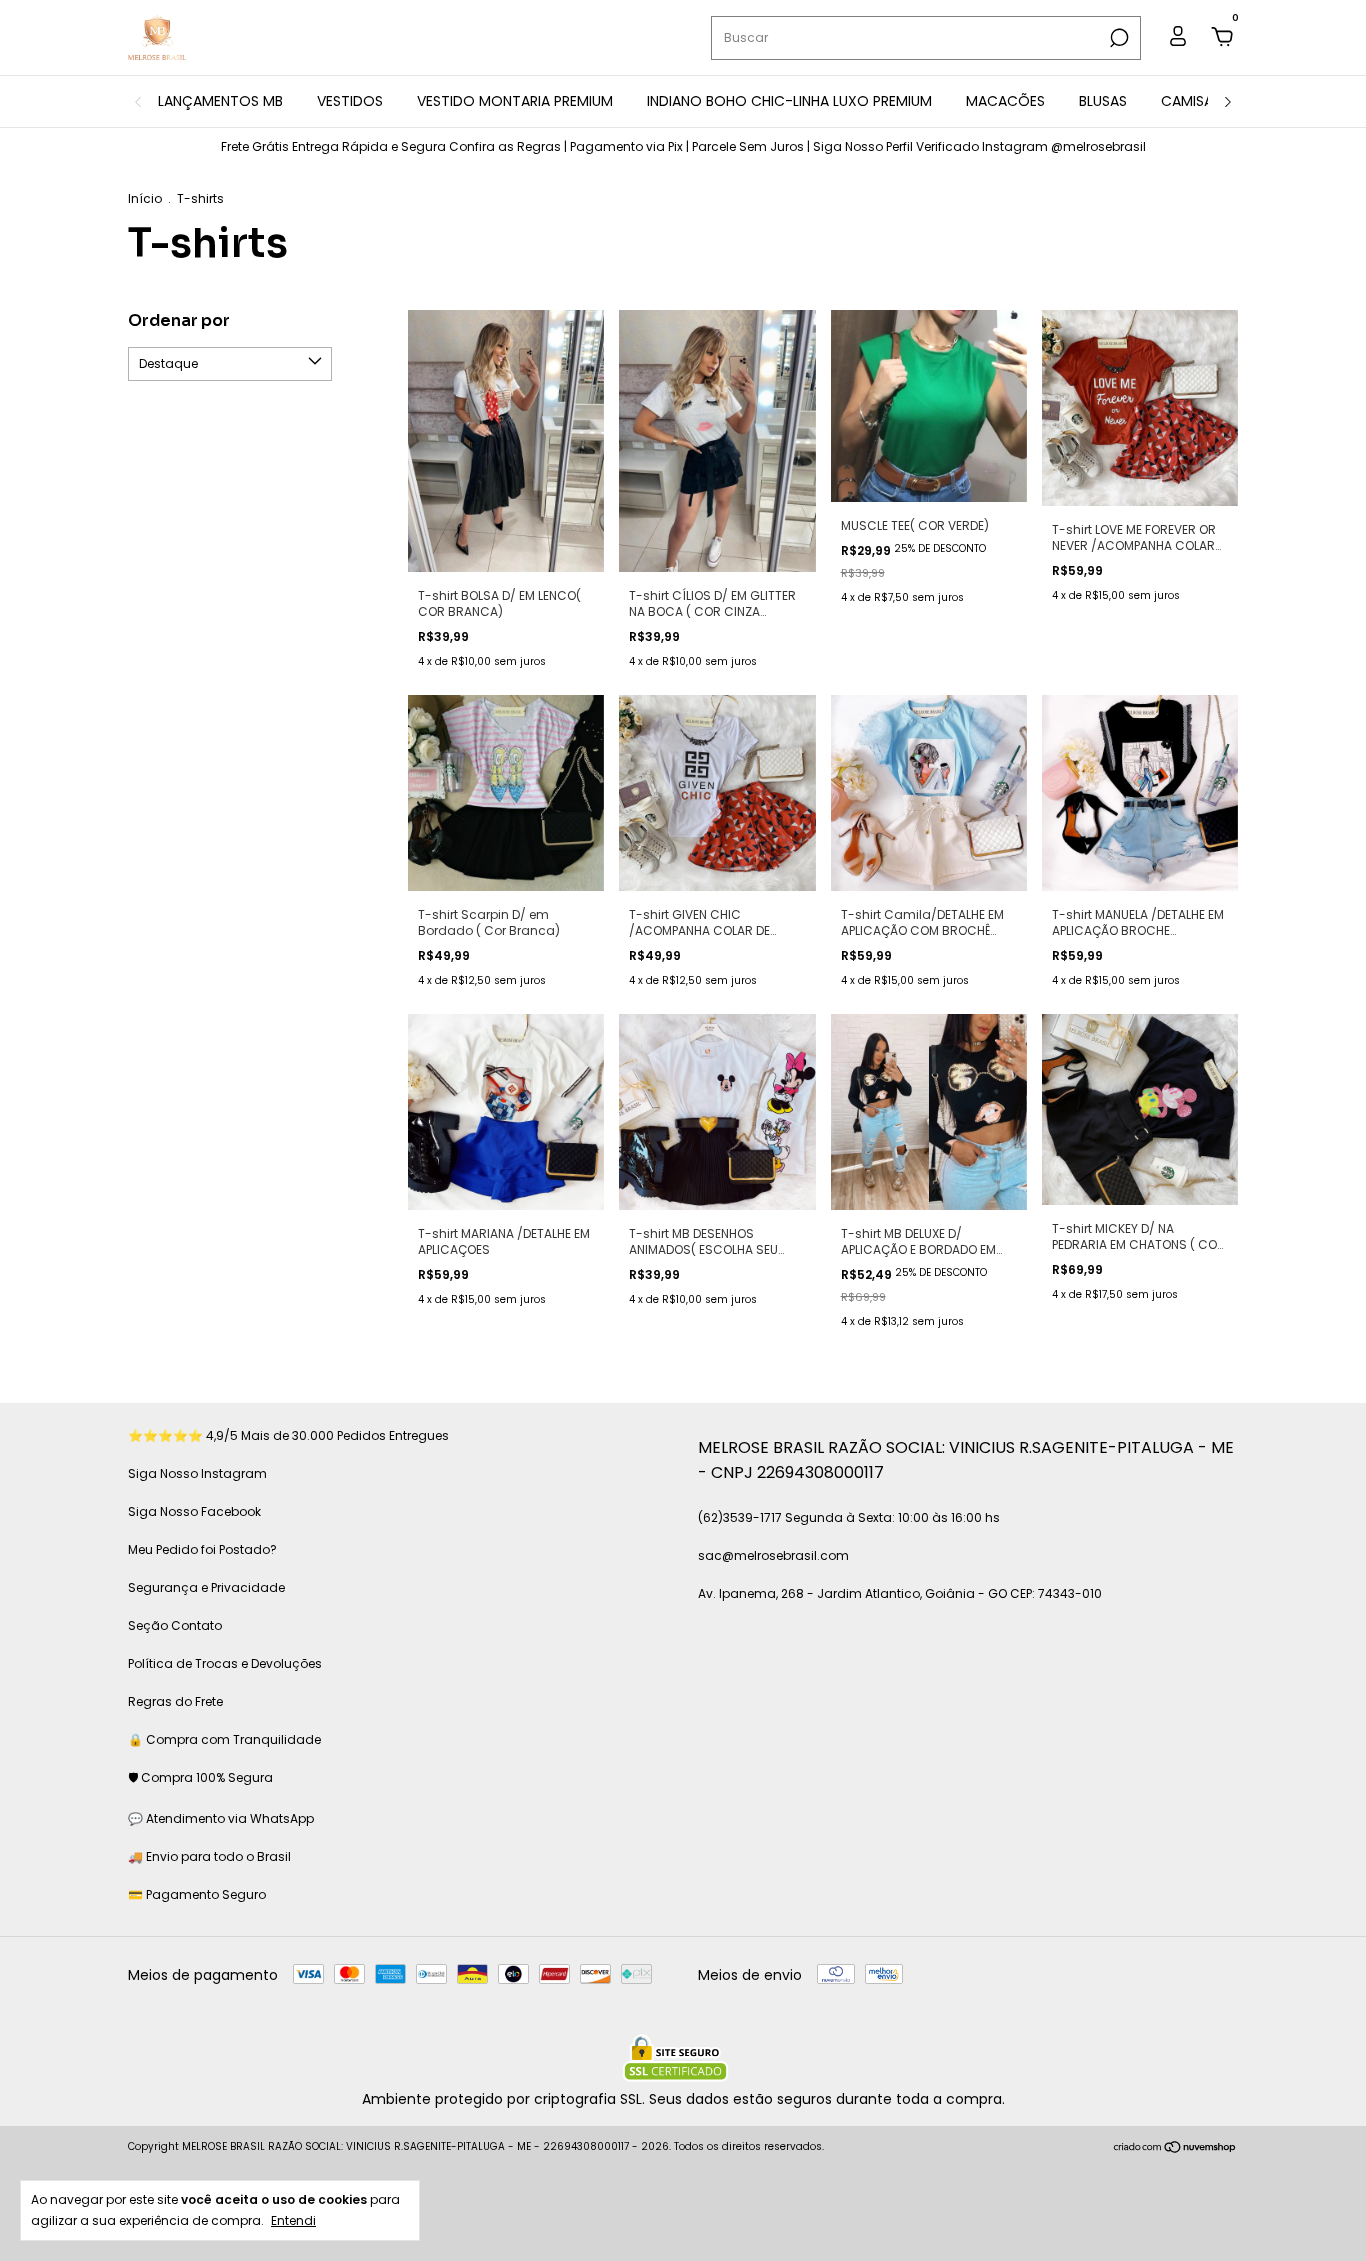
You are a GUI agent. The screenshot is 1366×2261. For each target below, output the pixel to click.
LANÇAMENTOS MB (220, 101)
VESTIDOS (350, 101)
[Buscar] (1117, 38)
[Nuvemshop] (1175, 2149)
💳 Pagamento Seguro (197, 1894)
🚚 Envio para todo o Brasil (209, 1856)
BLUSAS (1103, 101)
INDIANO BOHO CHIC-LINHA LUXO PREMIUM (789, 101)
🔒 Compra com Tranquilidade (224, 1739)
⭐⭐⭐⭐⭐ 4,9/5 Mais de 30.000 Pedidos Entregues (288, 1435)
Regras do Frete (175, 1701)
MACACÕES (1005, 101)
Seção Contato (175, 1625)
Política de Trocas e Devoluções (225, 1663)
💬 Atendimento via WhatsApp (221, 1818)
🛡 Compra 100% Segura (200, 1777)
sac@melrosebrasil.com (773, 1555)
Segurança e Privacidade (206, 1587)
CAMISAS (1191, 101)
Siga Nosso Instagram (197, 1473)
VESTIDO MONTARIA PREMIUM (515, 101)
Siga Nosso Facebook (194, 1511)
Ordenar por (179, 320)
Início (145, 198)
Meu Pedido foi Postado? (202, 1549)
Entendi (293, 2220)
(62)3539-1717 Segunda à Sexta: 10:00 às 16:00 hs (849, 1517)
